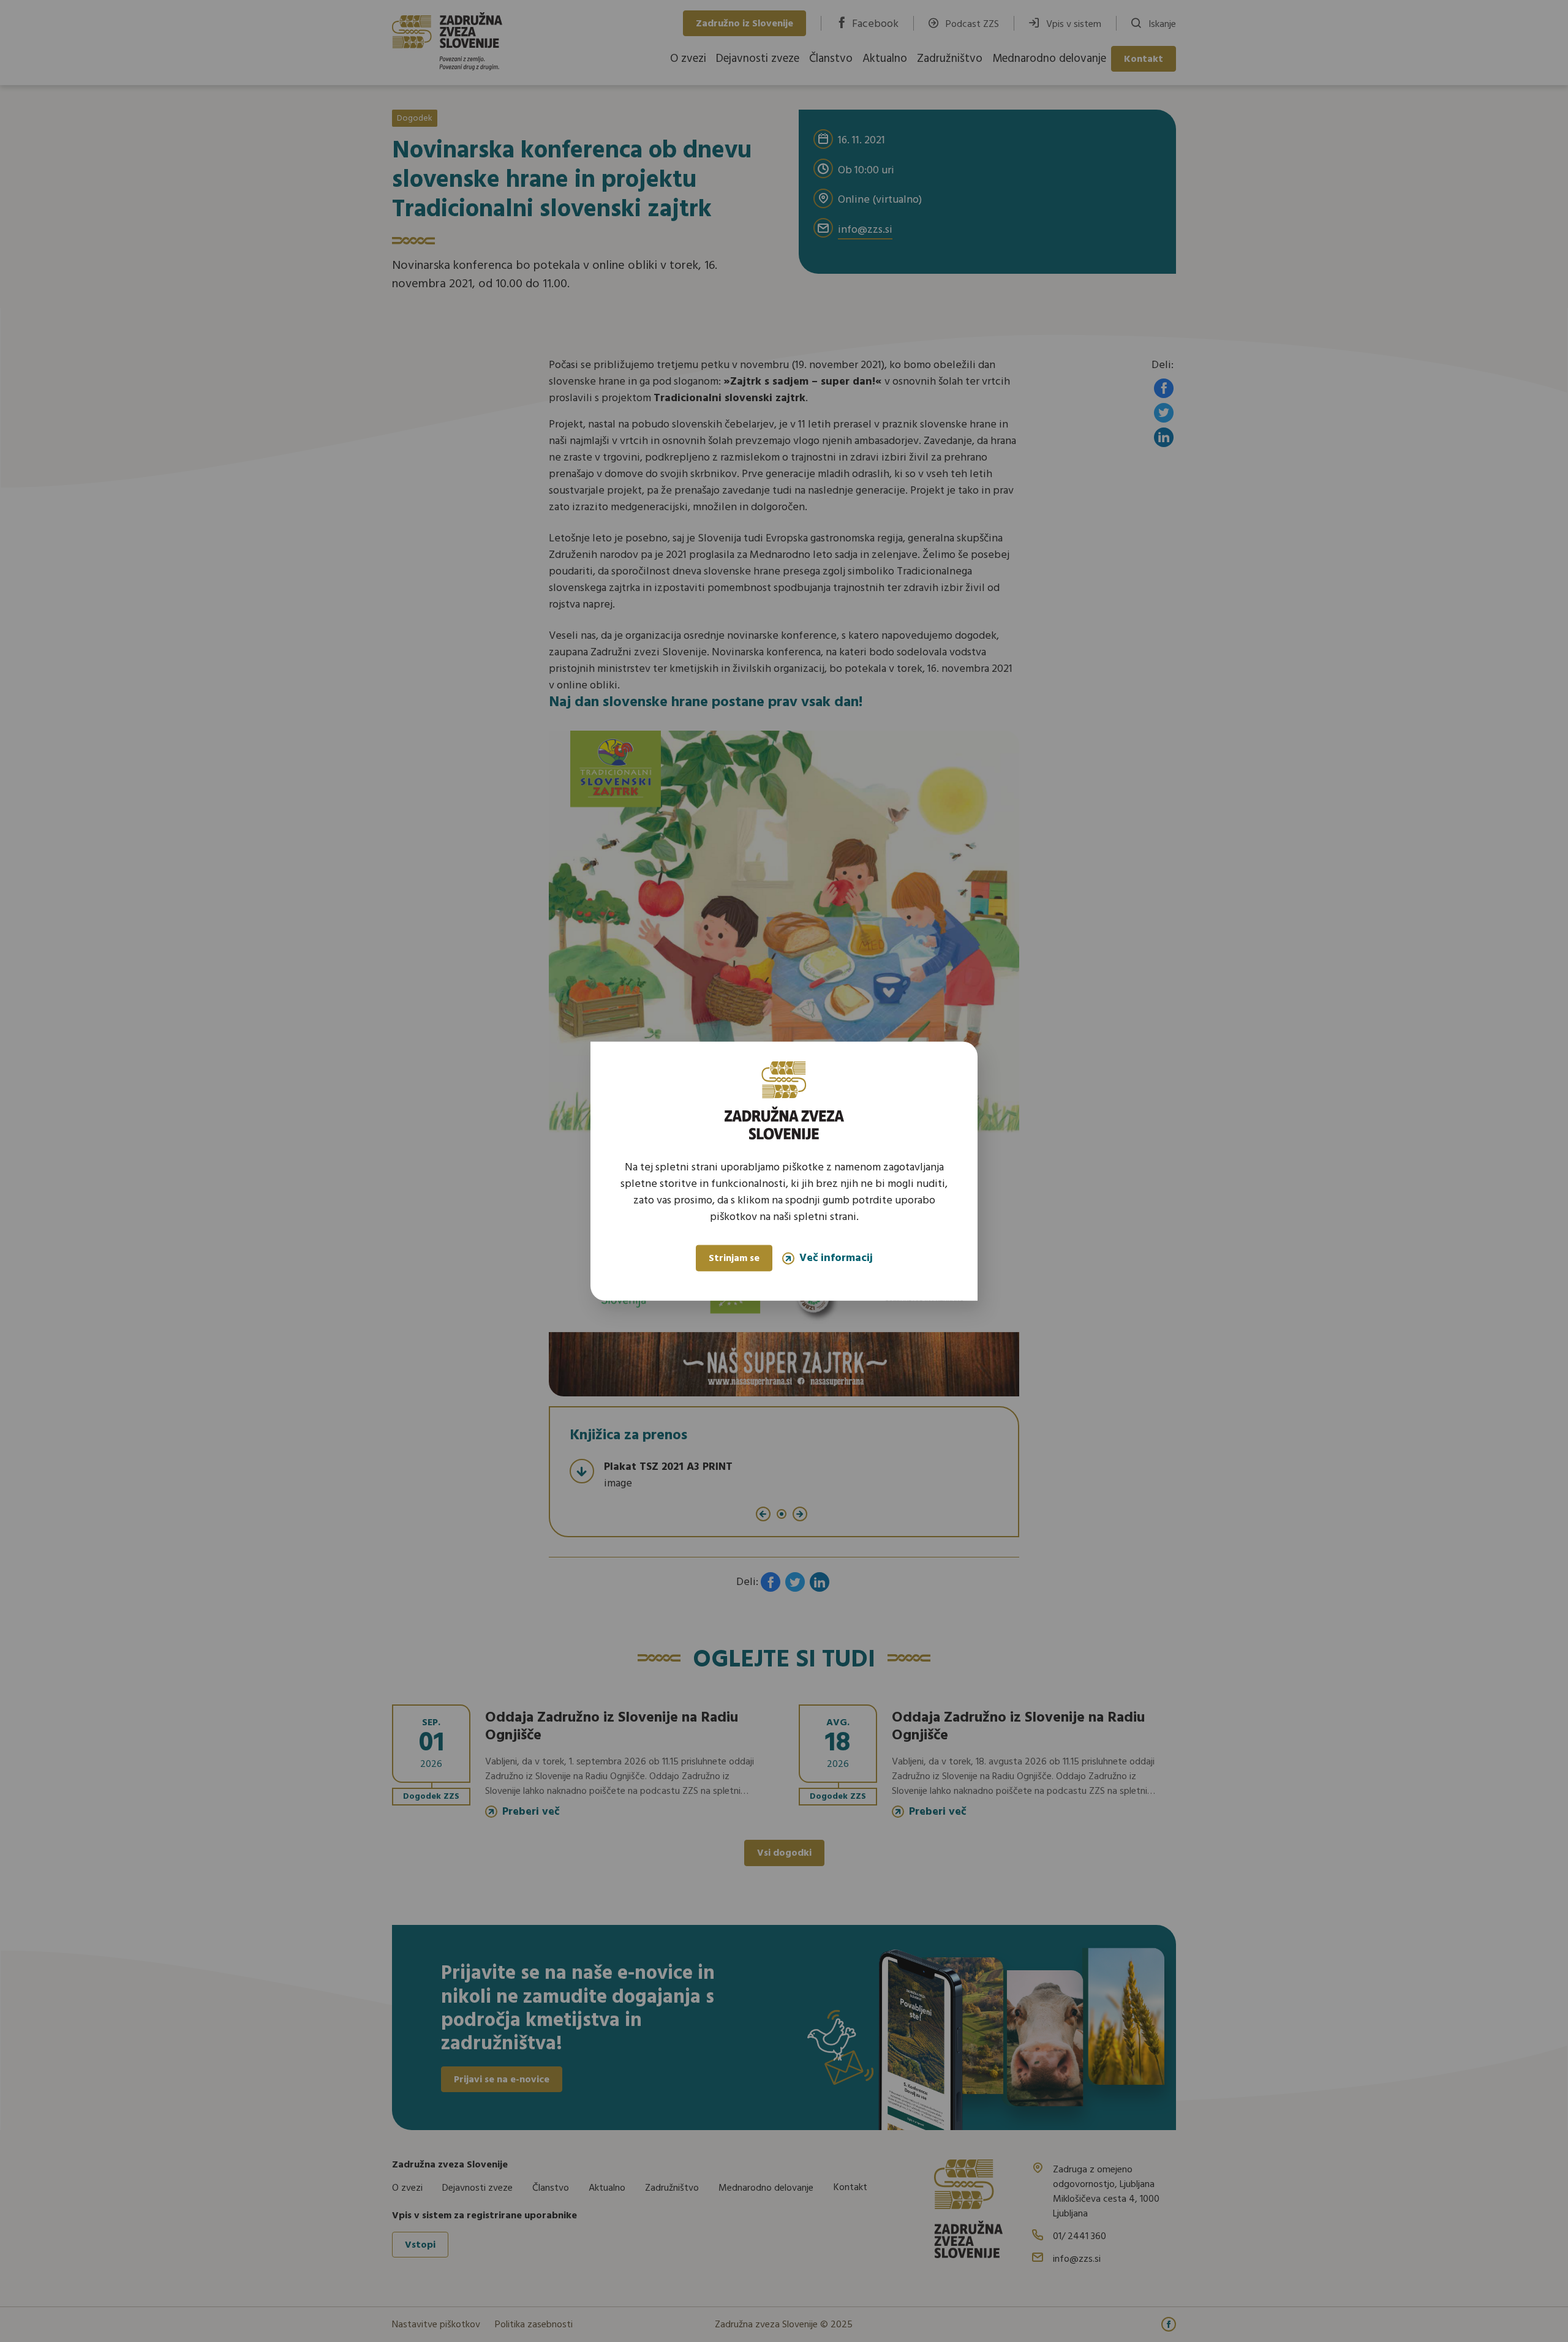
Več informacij (836, 1258)
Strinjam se (734, 1259)
